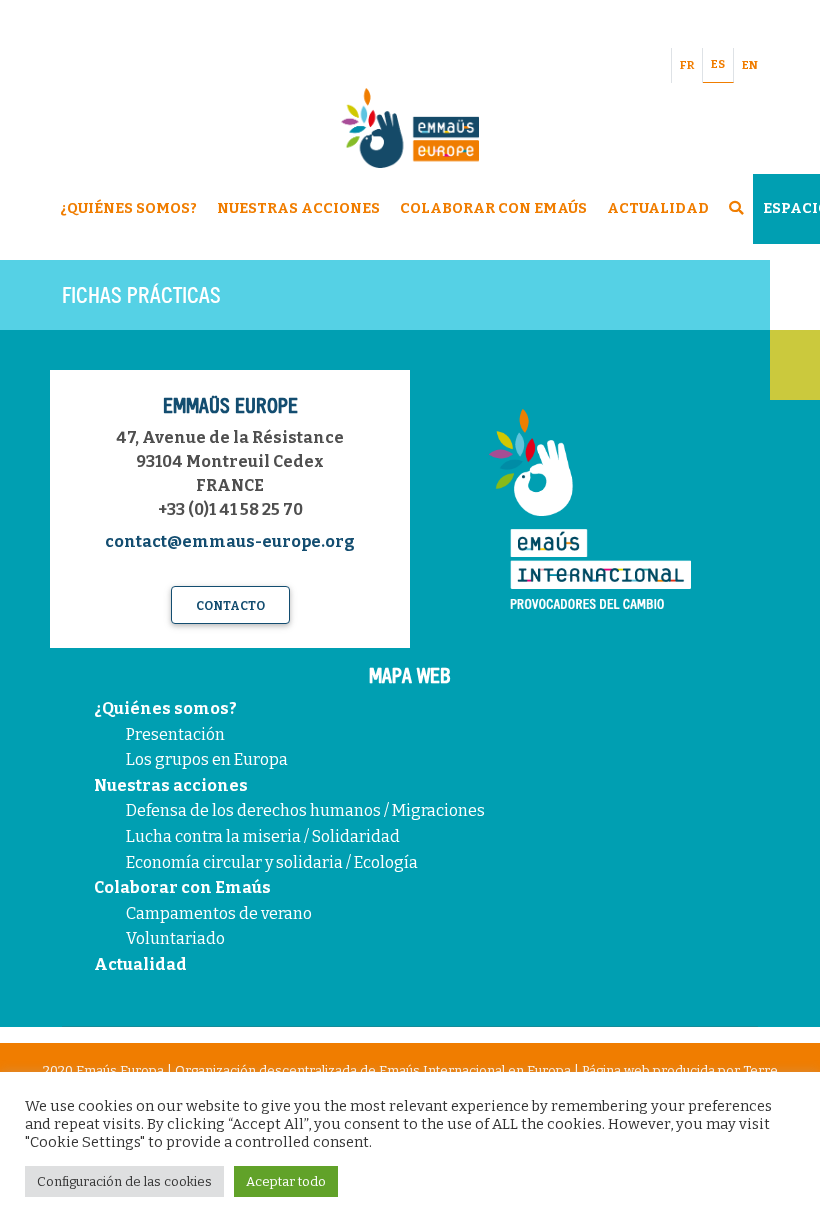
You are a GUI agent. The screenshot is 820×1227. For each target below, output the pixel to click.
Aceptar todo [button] (286, 1181)
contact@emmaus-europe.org (230, 541)
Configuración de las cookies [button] (124, 1181)
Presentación (175, 734)
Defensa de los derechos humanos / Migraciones (305, 810)
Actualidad (658, 208)
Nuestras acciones (171, 785)
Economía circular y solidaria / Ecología (272, 862)
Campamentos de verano (219, 913)
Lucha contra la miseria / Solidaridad (263, 836)
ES (718, 64)
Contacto (230, 606)
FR (687, 65)
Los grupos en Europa (207, 759)
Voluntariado (175, 938)
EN (750, 65)
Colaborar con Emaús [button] (493, 208)
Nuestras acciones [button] (298, 208)
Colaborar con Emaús (182, 887)
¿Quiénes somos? (165, 708)
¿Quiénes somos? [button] (128, 208)
